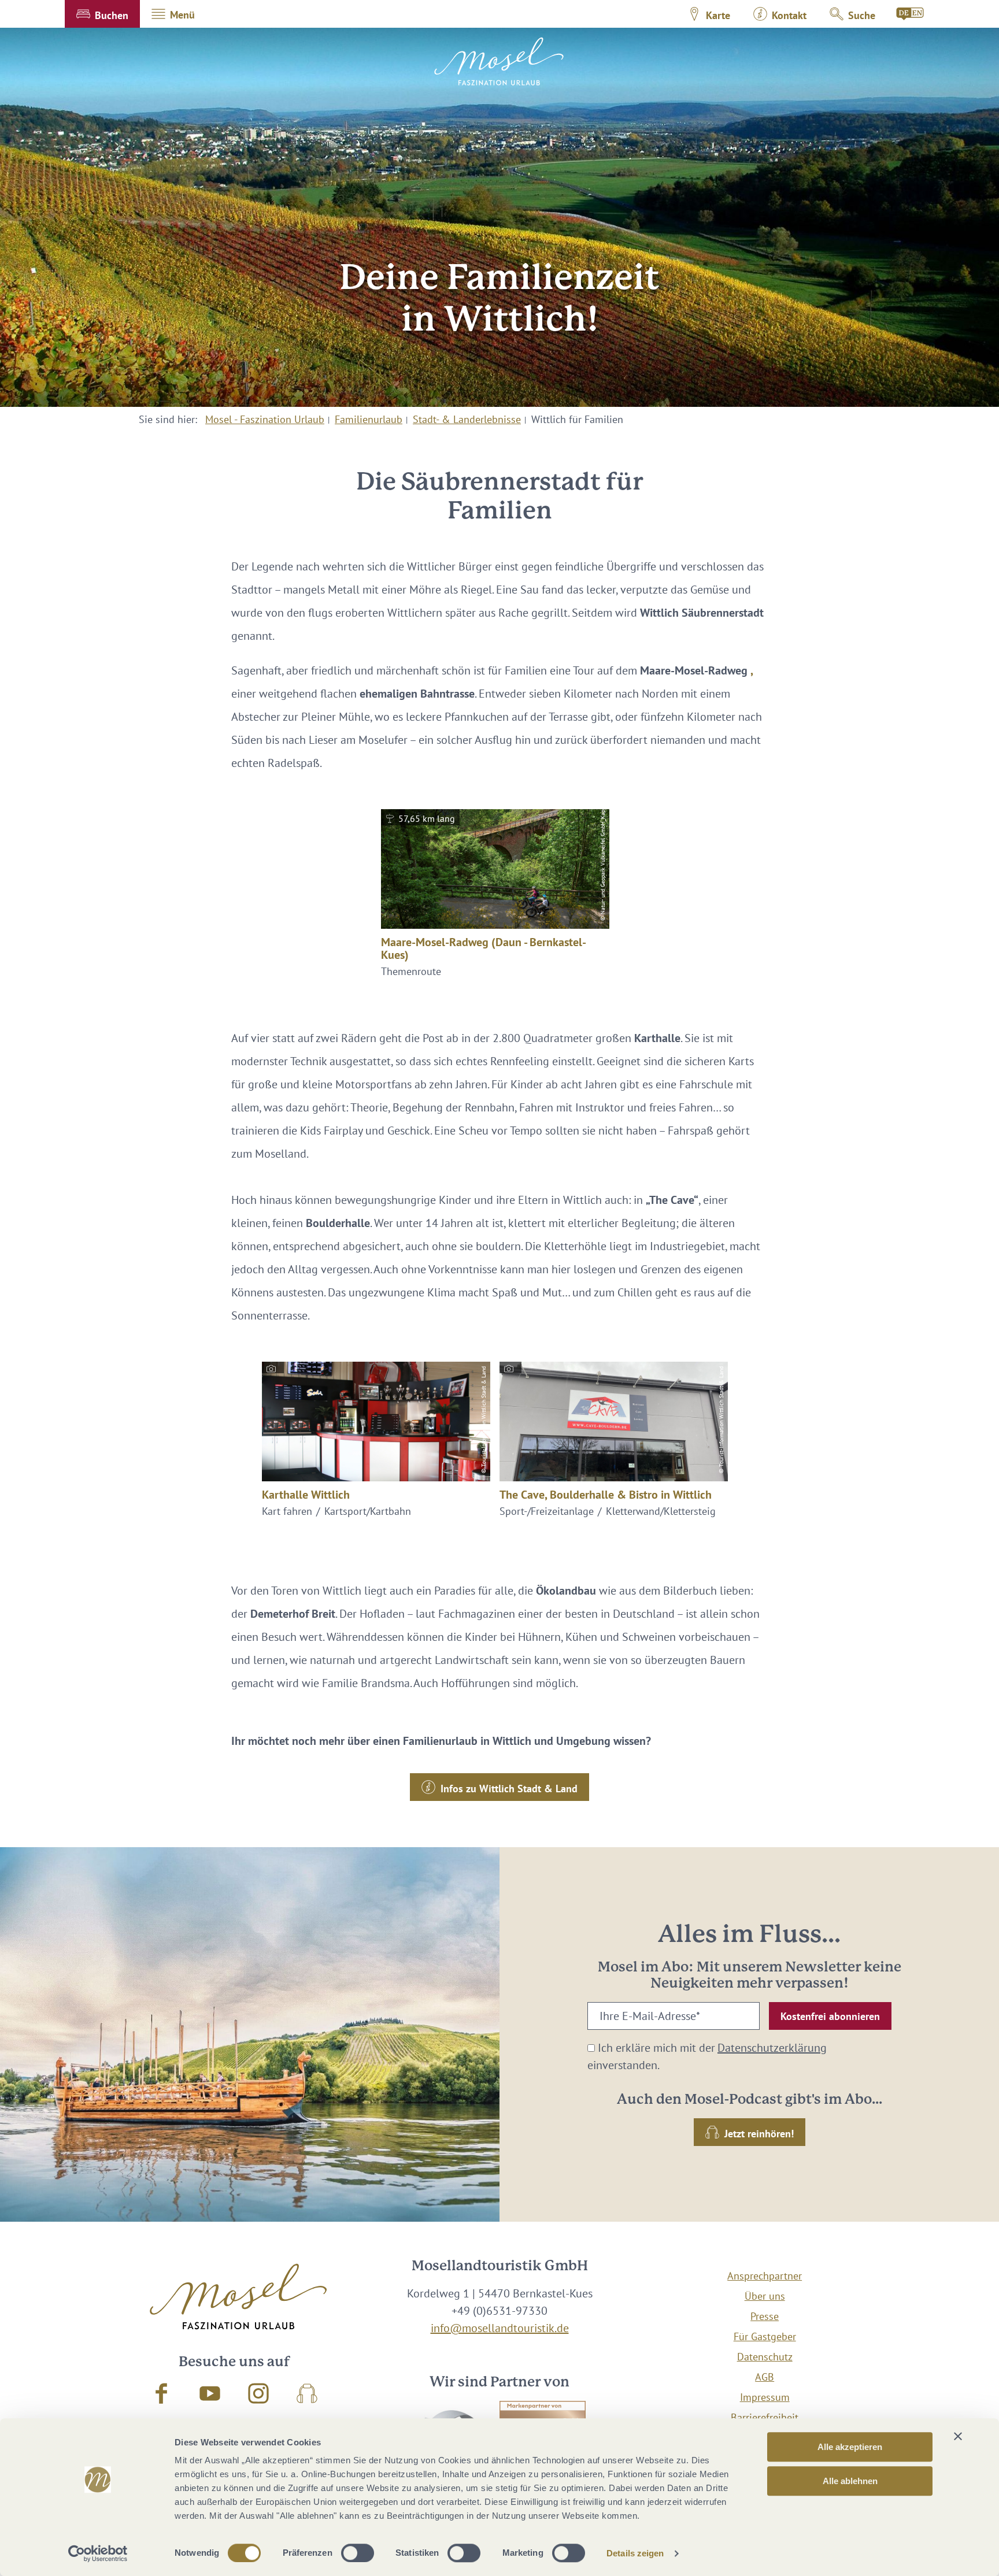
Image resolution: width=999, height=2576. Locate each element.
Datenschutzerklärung (772, 2048)
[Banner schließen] (958, 2436)
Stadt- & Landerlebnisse (467, 419)
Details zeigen (635, 2553)
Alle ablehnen (850, 2481)
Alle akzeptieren (850, 2447)
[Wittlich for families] (911, 14)
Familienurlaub (369, 419)
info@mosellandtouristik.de (500, 2328)
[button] (102, 14)
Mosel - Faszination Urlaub (265, 419)
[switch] (358, 2553)
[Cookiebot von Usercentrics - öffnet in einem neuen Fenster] (98, 2553)
